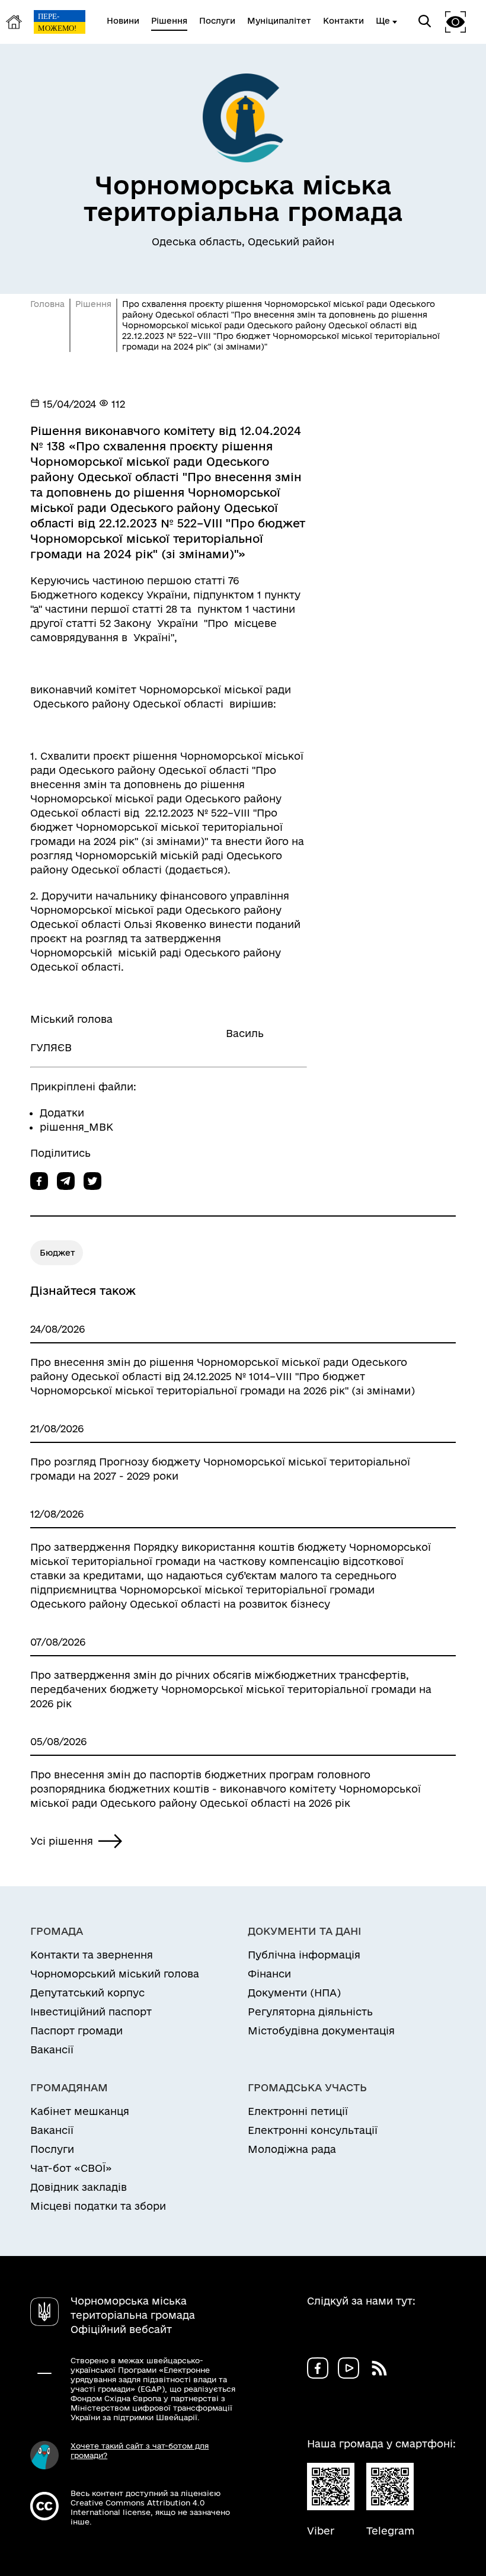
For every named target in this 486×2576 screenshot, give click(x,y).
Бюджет (57, 1253)
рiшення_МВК (76, 1127)
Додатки (62, 1113)
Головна (47, 304)
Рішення (93, 304)
